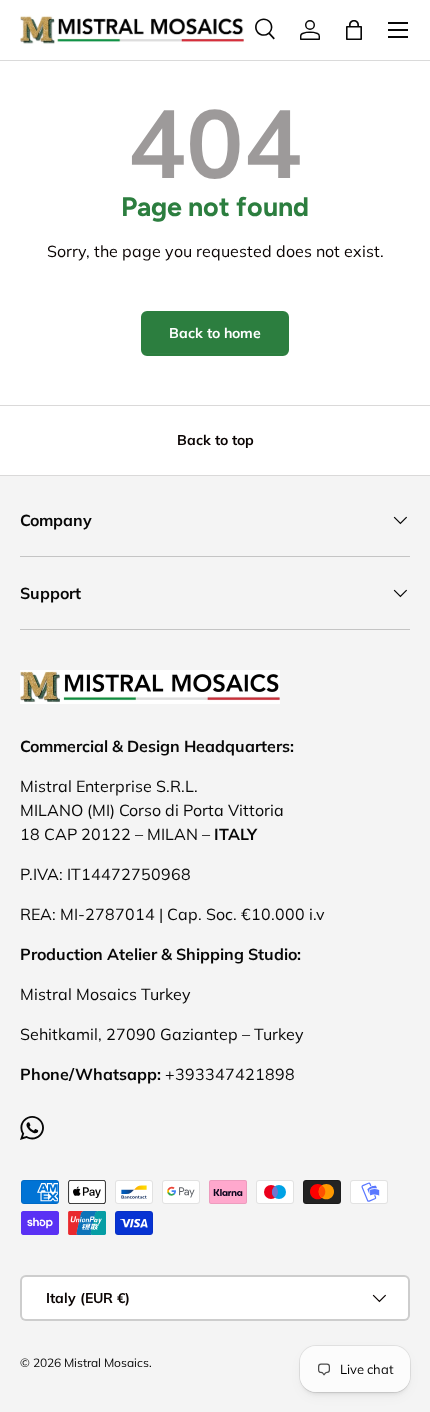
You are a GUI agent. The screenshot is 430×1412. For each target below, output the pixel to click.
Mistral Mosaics (106, 1362)
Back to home (215, 333)
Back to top (215, 440)
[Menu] (398, 30)
